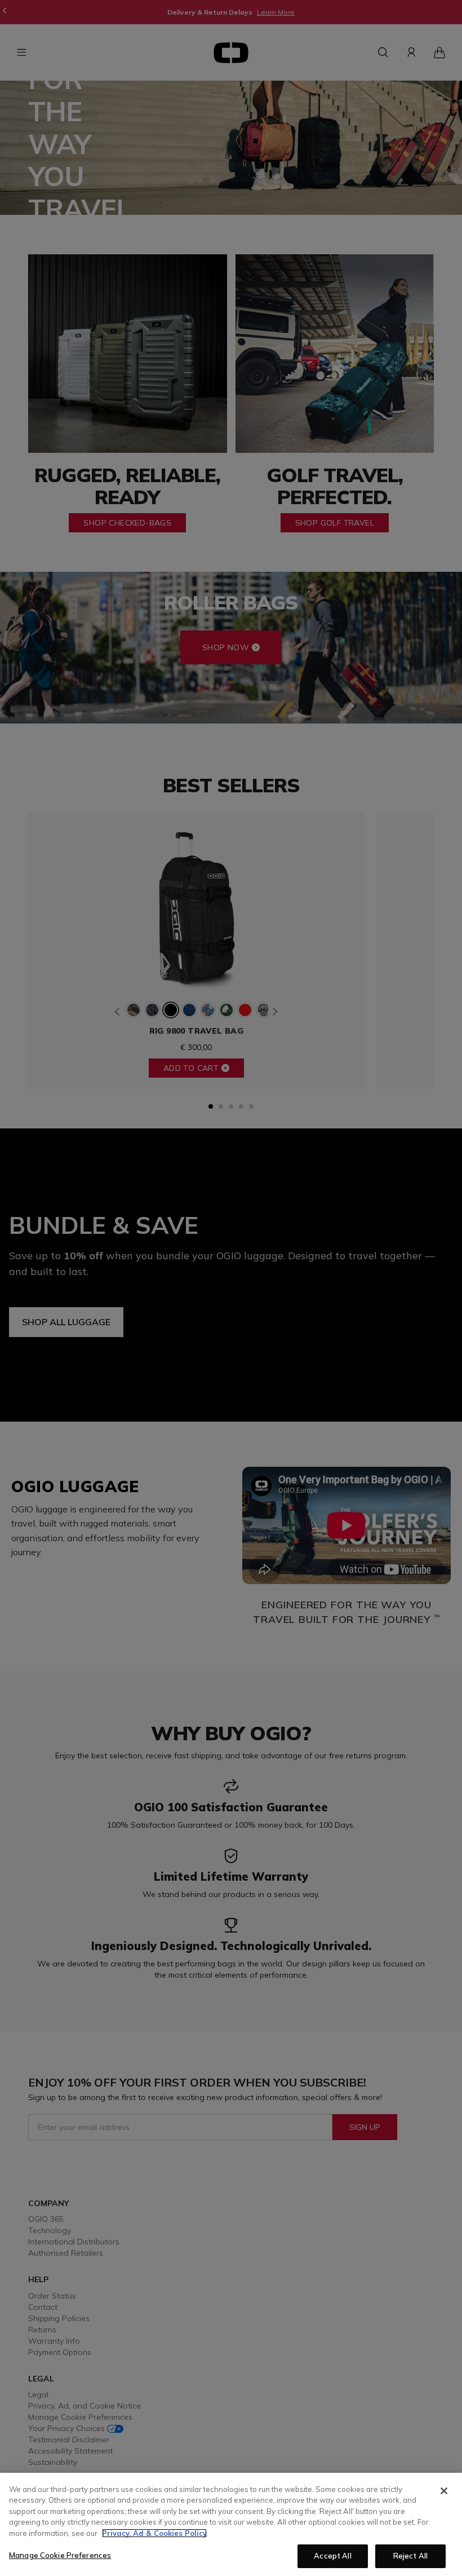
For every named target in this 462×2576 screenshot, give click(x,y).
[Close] (444, 2491)
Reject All (410, 2556)
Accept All (332, 2556)
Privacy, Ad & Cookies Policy (154, 2533)
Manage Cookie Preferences (60, 2555)
